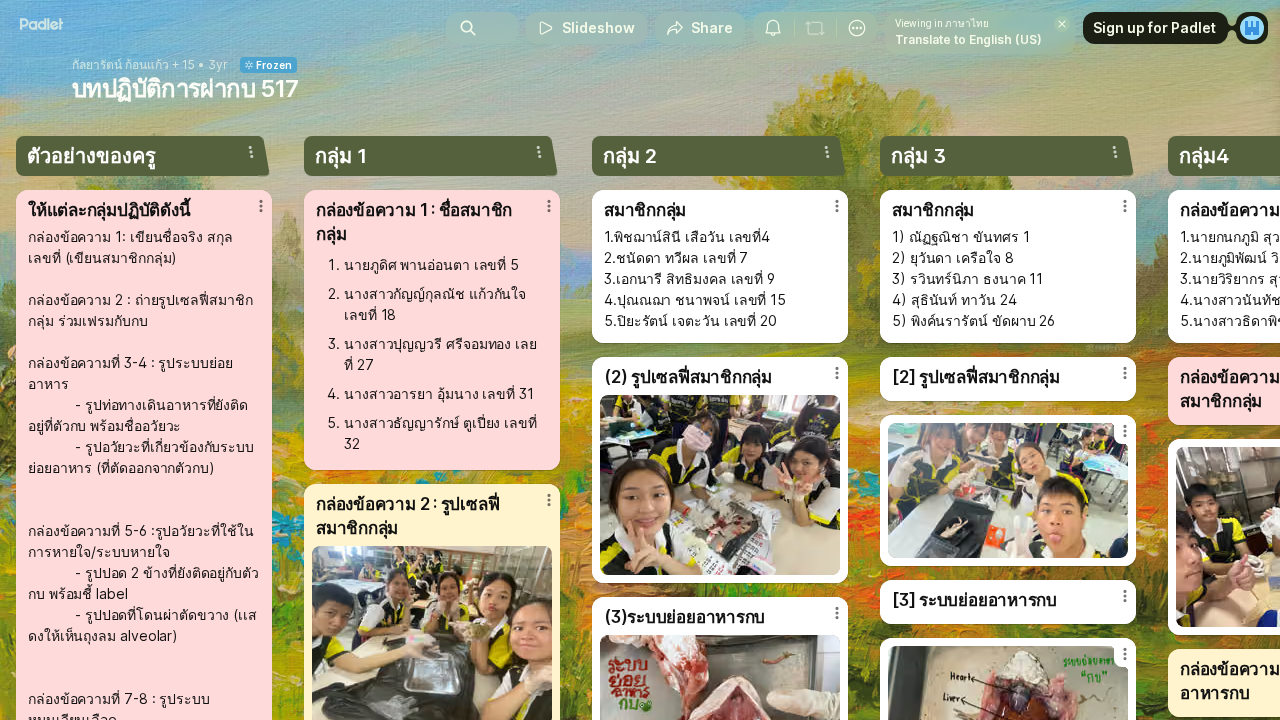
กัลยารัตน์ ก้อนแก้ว (120, 65)
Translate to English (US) (968, 39)
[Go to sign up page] (1252, 28)
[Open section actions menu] (251, 152)
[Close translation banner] (1062, 24)
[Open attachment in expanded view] (720, 485)
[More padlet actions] (857, 28)
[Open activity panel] (773, 28)
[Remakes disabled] (815, 28)
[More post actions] (261, 206)
